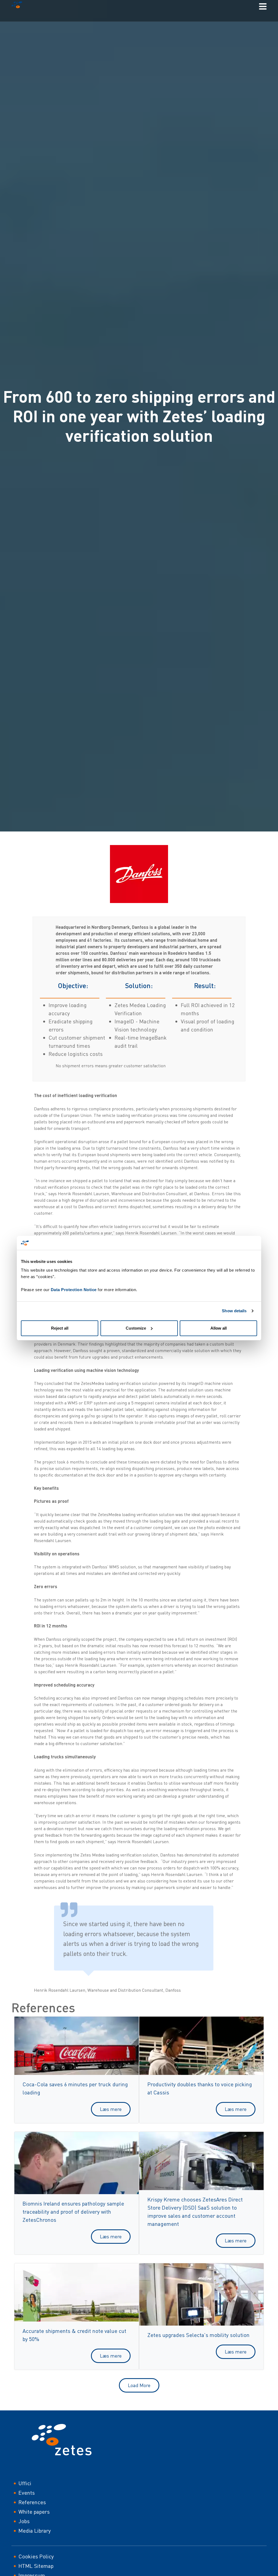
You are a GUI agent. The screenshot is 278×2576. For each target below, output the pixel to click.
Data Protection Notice (74, 1290)
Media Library (35, 2531)
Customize (136, 1328)
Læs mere (111, 2109)
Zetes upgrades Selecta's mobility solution (198, 2335)
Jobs (24, 2521)
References (32, 2502)
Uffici (25, 2483)
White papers (34, 2512)
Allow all (219, 1328)
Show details (234, 1311)
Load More (139, 2385)
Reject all (60, 1328)
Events (27, 2493)
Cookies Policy (36, 2556)
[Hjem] (19, 6)
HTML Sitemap (36, 2566)
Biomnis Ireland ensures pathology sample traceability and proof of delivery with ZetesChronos (73, 2212)
